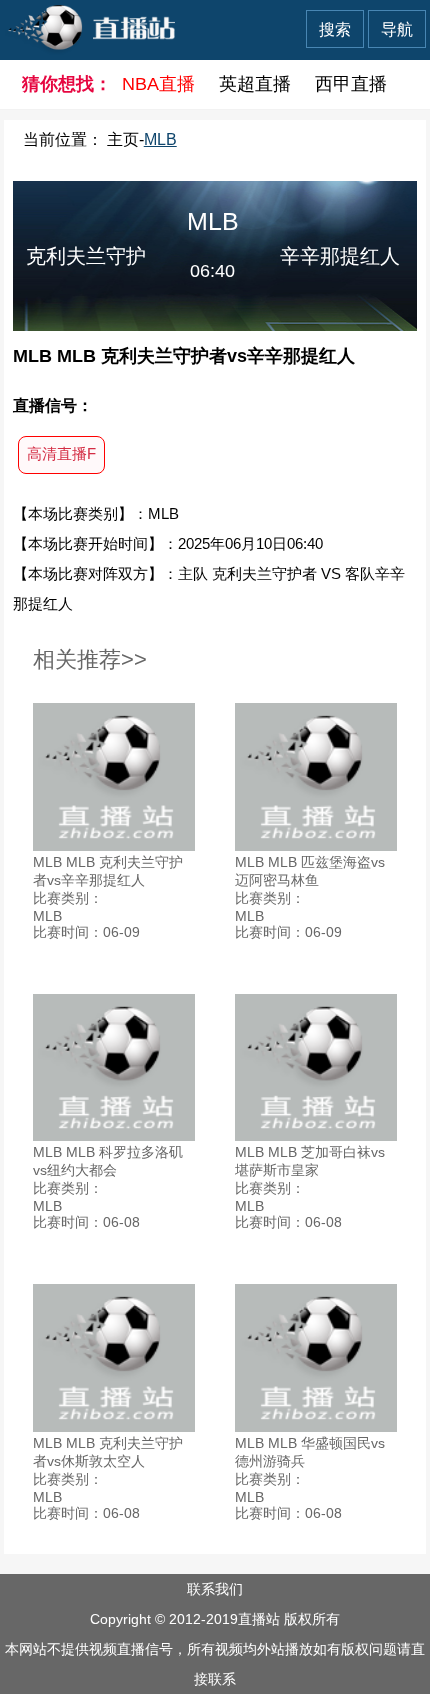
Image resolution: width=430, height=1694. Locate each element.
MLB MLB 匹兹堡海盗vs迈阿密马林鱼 (310, 871)
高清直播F (61, 453)
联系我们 (215, 1589)
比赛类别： (68, 898)
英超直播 (255, 84)
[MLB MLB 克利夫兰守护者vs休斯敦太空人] (114, 1359)
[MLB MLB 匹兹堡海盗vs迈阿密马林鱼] (316, 778)
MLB (160, 139)
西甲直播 (351, 84)
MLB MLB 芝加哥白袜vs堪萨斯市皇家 (310, 1161)
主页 (123, 139)
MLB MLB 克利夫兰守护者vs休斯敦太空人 (108, 1452)
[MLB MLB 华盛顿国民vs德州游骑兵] (316, 1359)
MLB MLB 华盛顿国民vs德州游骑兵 (310, 1452)
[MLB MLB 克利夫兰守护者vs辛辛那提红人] (114, 778)
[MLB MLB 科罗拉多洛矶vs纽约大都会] (114, 1069)
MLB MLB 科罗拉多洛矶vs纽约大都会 (108, 1161)
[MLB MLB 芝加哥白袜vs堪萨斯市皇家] (316, 1069)
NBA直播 (158, 84)
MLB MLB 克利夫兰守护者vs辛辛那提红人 (108, 871)
